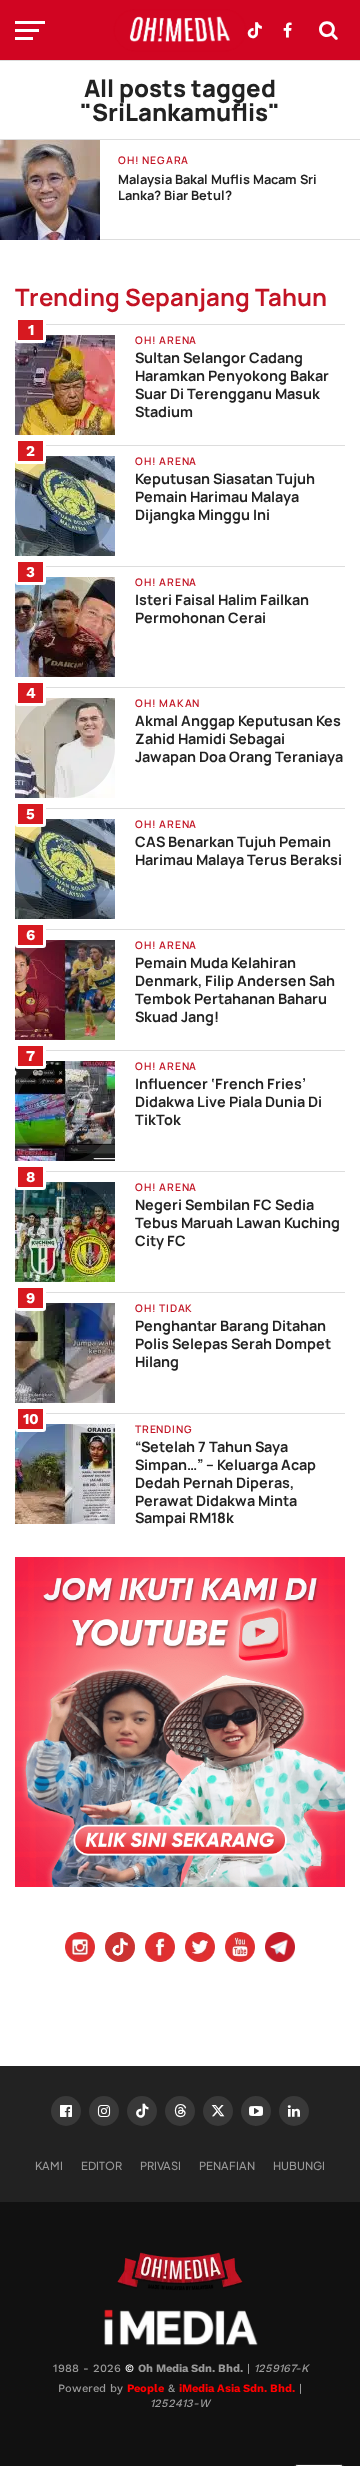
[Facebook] (160, 1949)
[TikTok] (142, 2111)
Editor (101, 2165)
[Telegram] (280, 1949)
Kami (49, 2165)
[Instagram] (80, 1949)
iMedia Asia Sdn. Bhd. (237, 2388)
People (145, 2388)
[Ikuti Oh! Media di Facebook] (287, 30)
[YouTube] (240, 1949)
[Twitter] (200, 1949)
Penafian (227, 2165)
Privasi (160, 2165)
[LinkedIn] (294, 2111)
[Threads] (180, 2111)
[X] (218, 2111)
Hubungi (299, 2165)
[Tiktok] (120, 1949)
